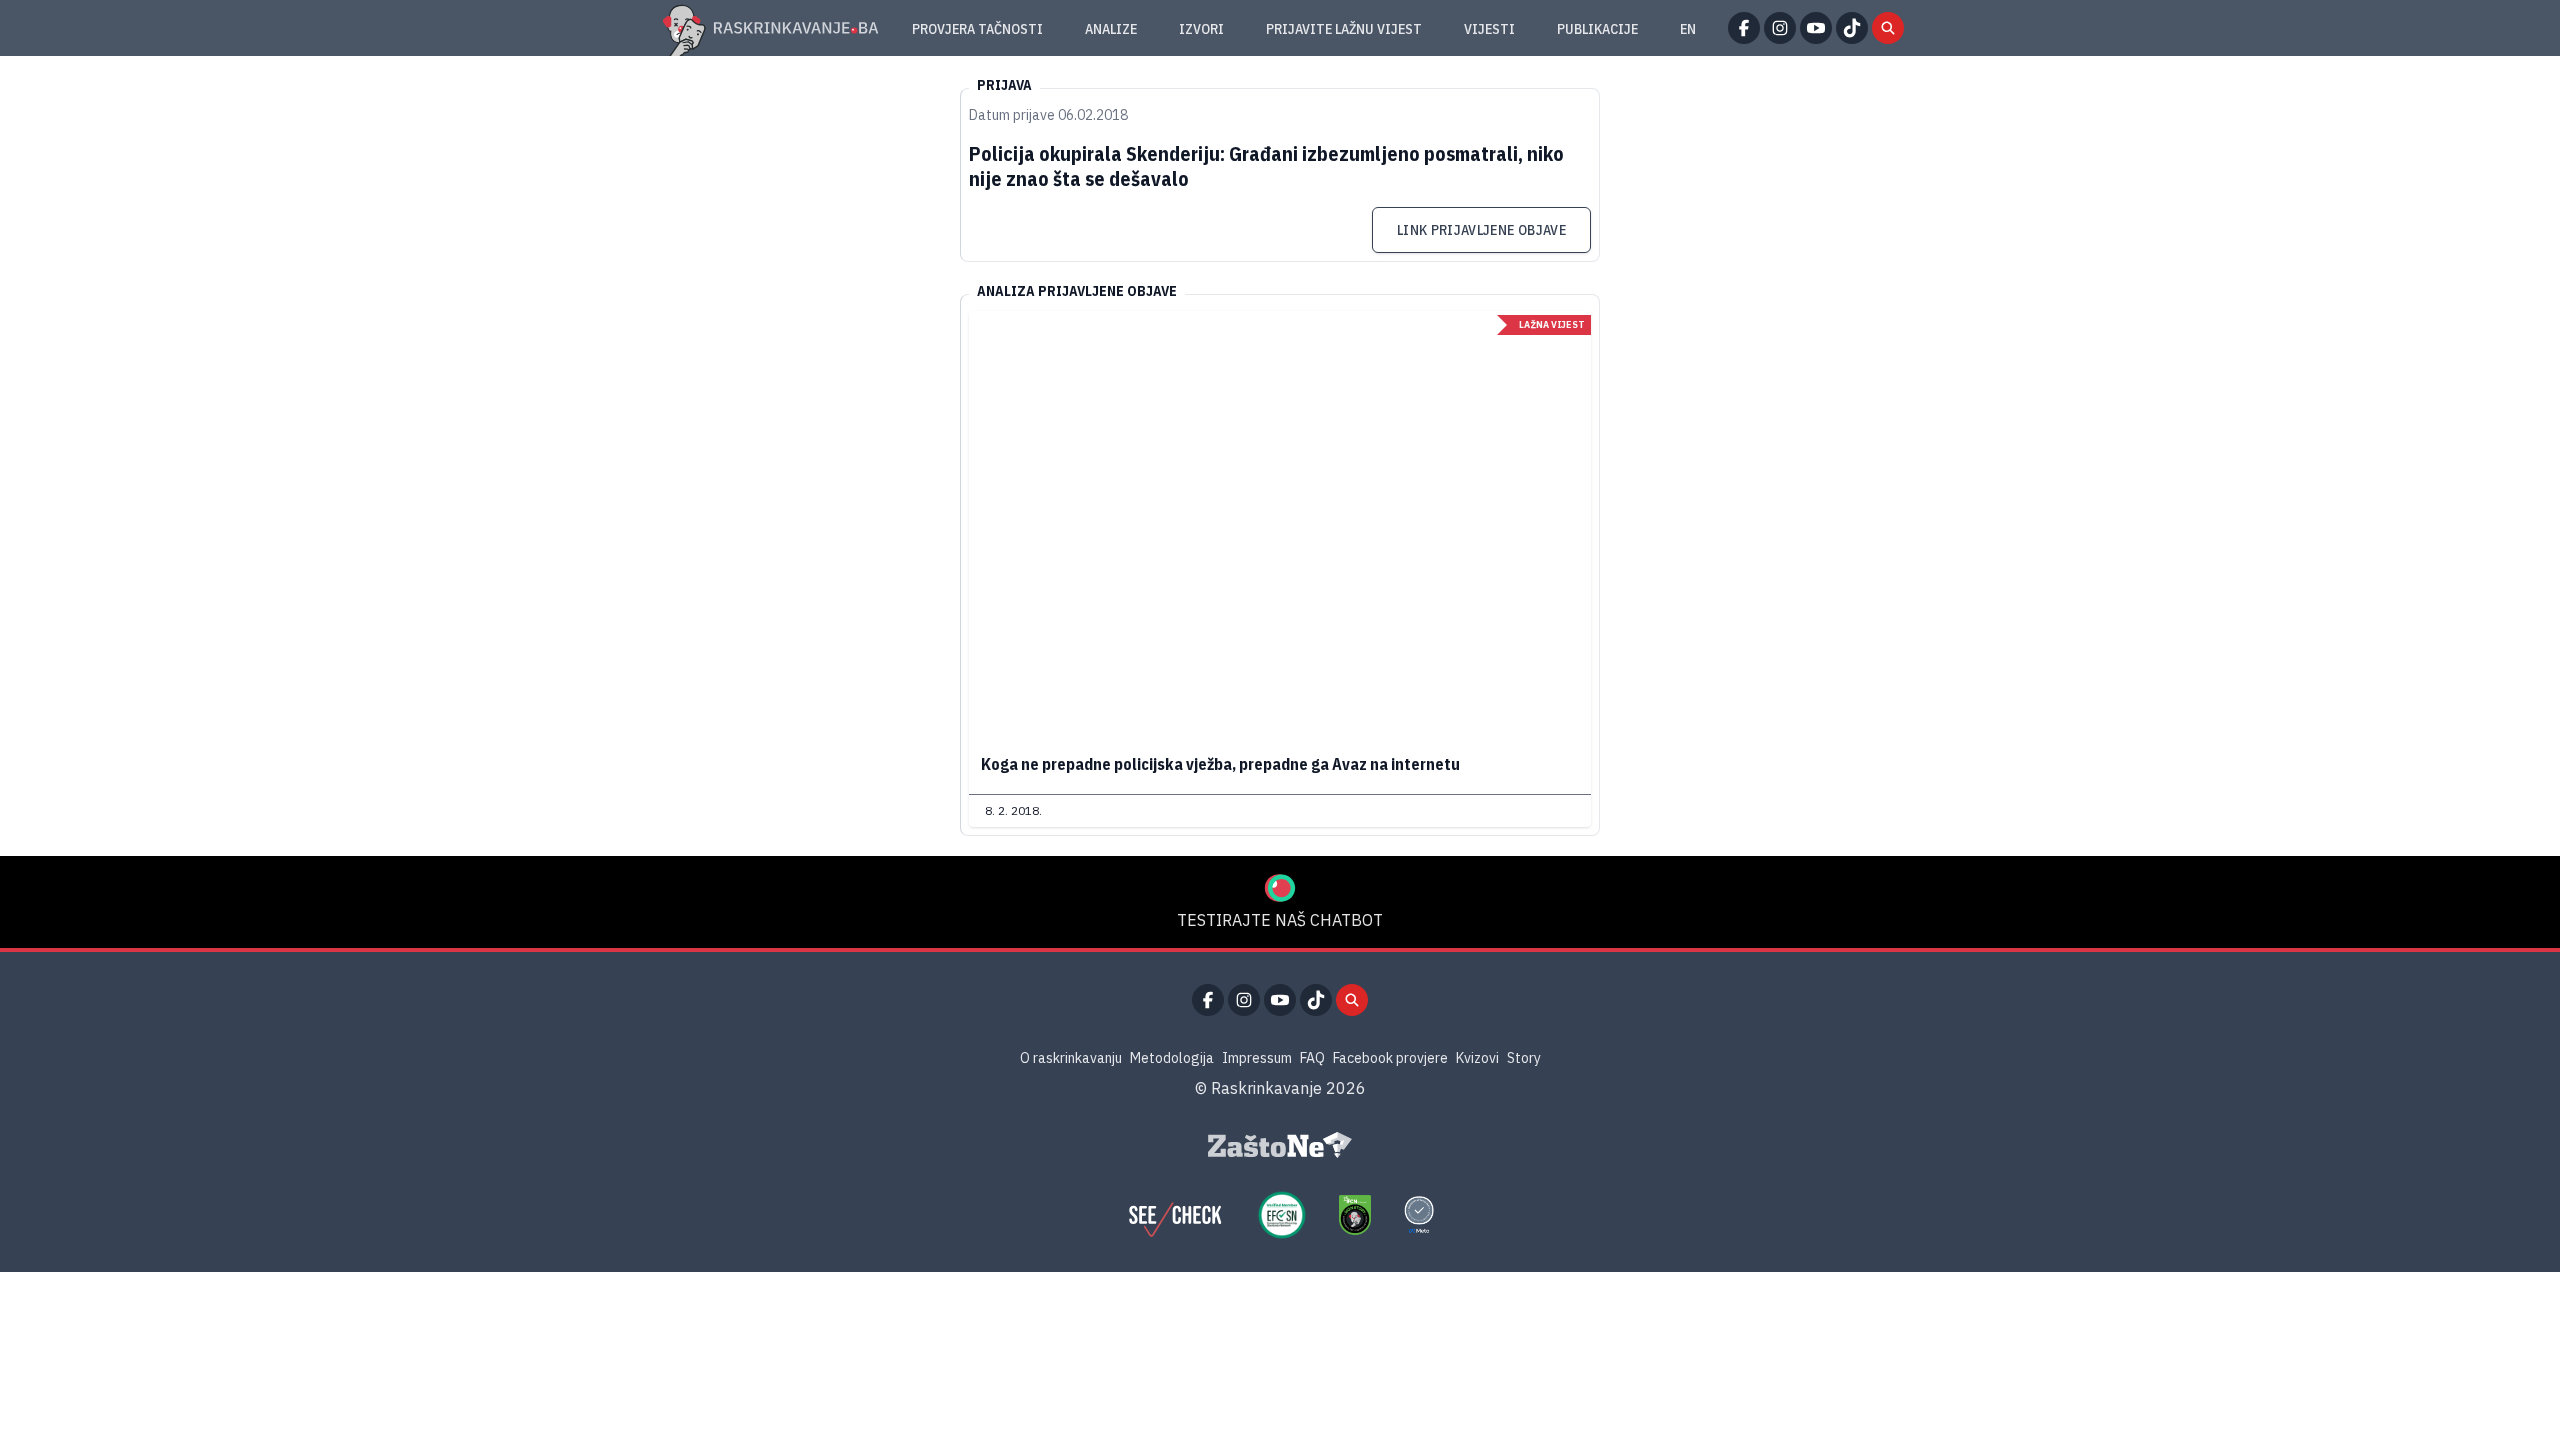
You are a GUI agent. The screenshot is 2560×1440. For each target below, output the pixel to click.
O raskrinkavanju (1071, 1058)
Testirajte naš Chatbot (1280, 920)
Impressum (1257, 1058)
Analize (1111, 29)
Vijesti (1489, 29)
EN (1688, 29)
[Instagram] (1780, 28)
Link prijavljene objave (1481, 230)
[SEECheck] (1175, 1215)
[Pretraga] (1888, 28)
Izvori (1201, 29)
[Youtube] (1816, 28)
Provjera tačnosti (977, 29)
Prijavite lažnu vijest (1344, 29)
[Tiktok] (1852, 28)
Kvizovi (1477, 1058)
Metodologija (1172, 1058)
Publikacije (1597, 29)
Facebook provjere (1390, 1058)
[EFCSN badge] (1282, 1215)
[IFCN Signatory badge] (1355, 1215)
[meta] (1419, 1215)
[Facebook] (1744, 28)
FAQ (1312, 1058)
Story (1524, 1058)
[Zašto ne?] (1280, 1145)
